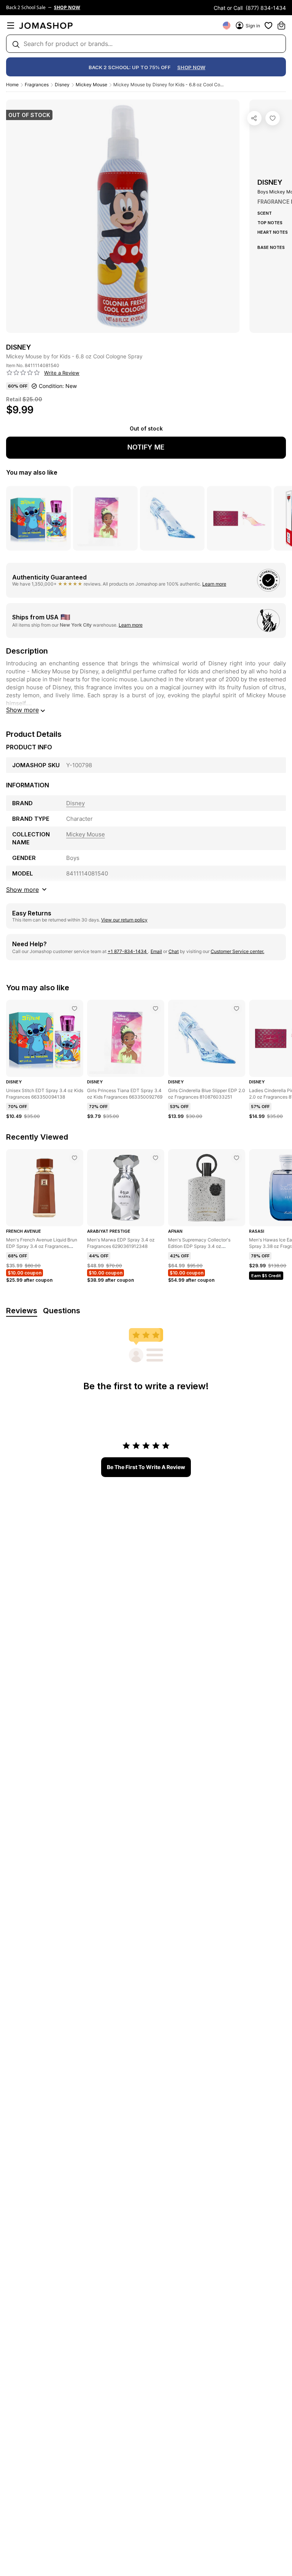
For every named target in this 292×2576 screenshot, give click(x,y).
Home (12, 85)
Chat (174, 951)
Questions (62, 1311)
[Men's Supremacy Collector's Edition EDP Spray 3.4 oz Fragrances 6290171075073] (236, 1158)
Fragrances (37, 85)
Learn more (214, 584)
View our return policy (124, 920)
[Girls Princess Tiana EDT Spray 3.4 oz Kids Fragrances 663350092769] (156, 1009)
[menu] (11, 25)
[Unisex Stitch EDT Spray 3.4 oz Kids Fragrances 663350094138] (75, 1009)
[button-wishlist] (268, 25)
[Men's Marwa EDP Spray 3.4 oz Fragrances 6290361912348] (156, 1158)
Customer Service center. (237, 951)
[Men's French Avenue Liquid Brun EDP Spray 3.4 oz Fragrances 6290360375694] (75, 1158)
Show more (22, 710)
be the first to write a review (146, 1467)
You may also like (32, 472)
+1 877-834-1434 (128, 951)
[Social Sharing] (254, 118)
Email (156, 951)
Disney (62, 85)
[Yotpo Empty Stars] (23, 373)
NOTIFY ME (146, 447)
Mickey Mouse (91, 85)
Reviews (22, 1311)
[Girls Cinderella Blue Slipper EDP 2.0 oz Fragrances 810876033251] (236, 1009)
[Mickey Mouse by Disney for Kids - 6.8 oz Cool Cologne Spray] (273, 118)
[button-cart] (281, 25)
